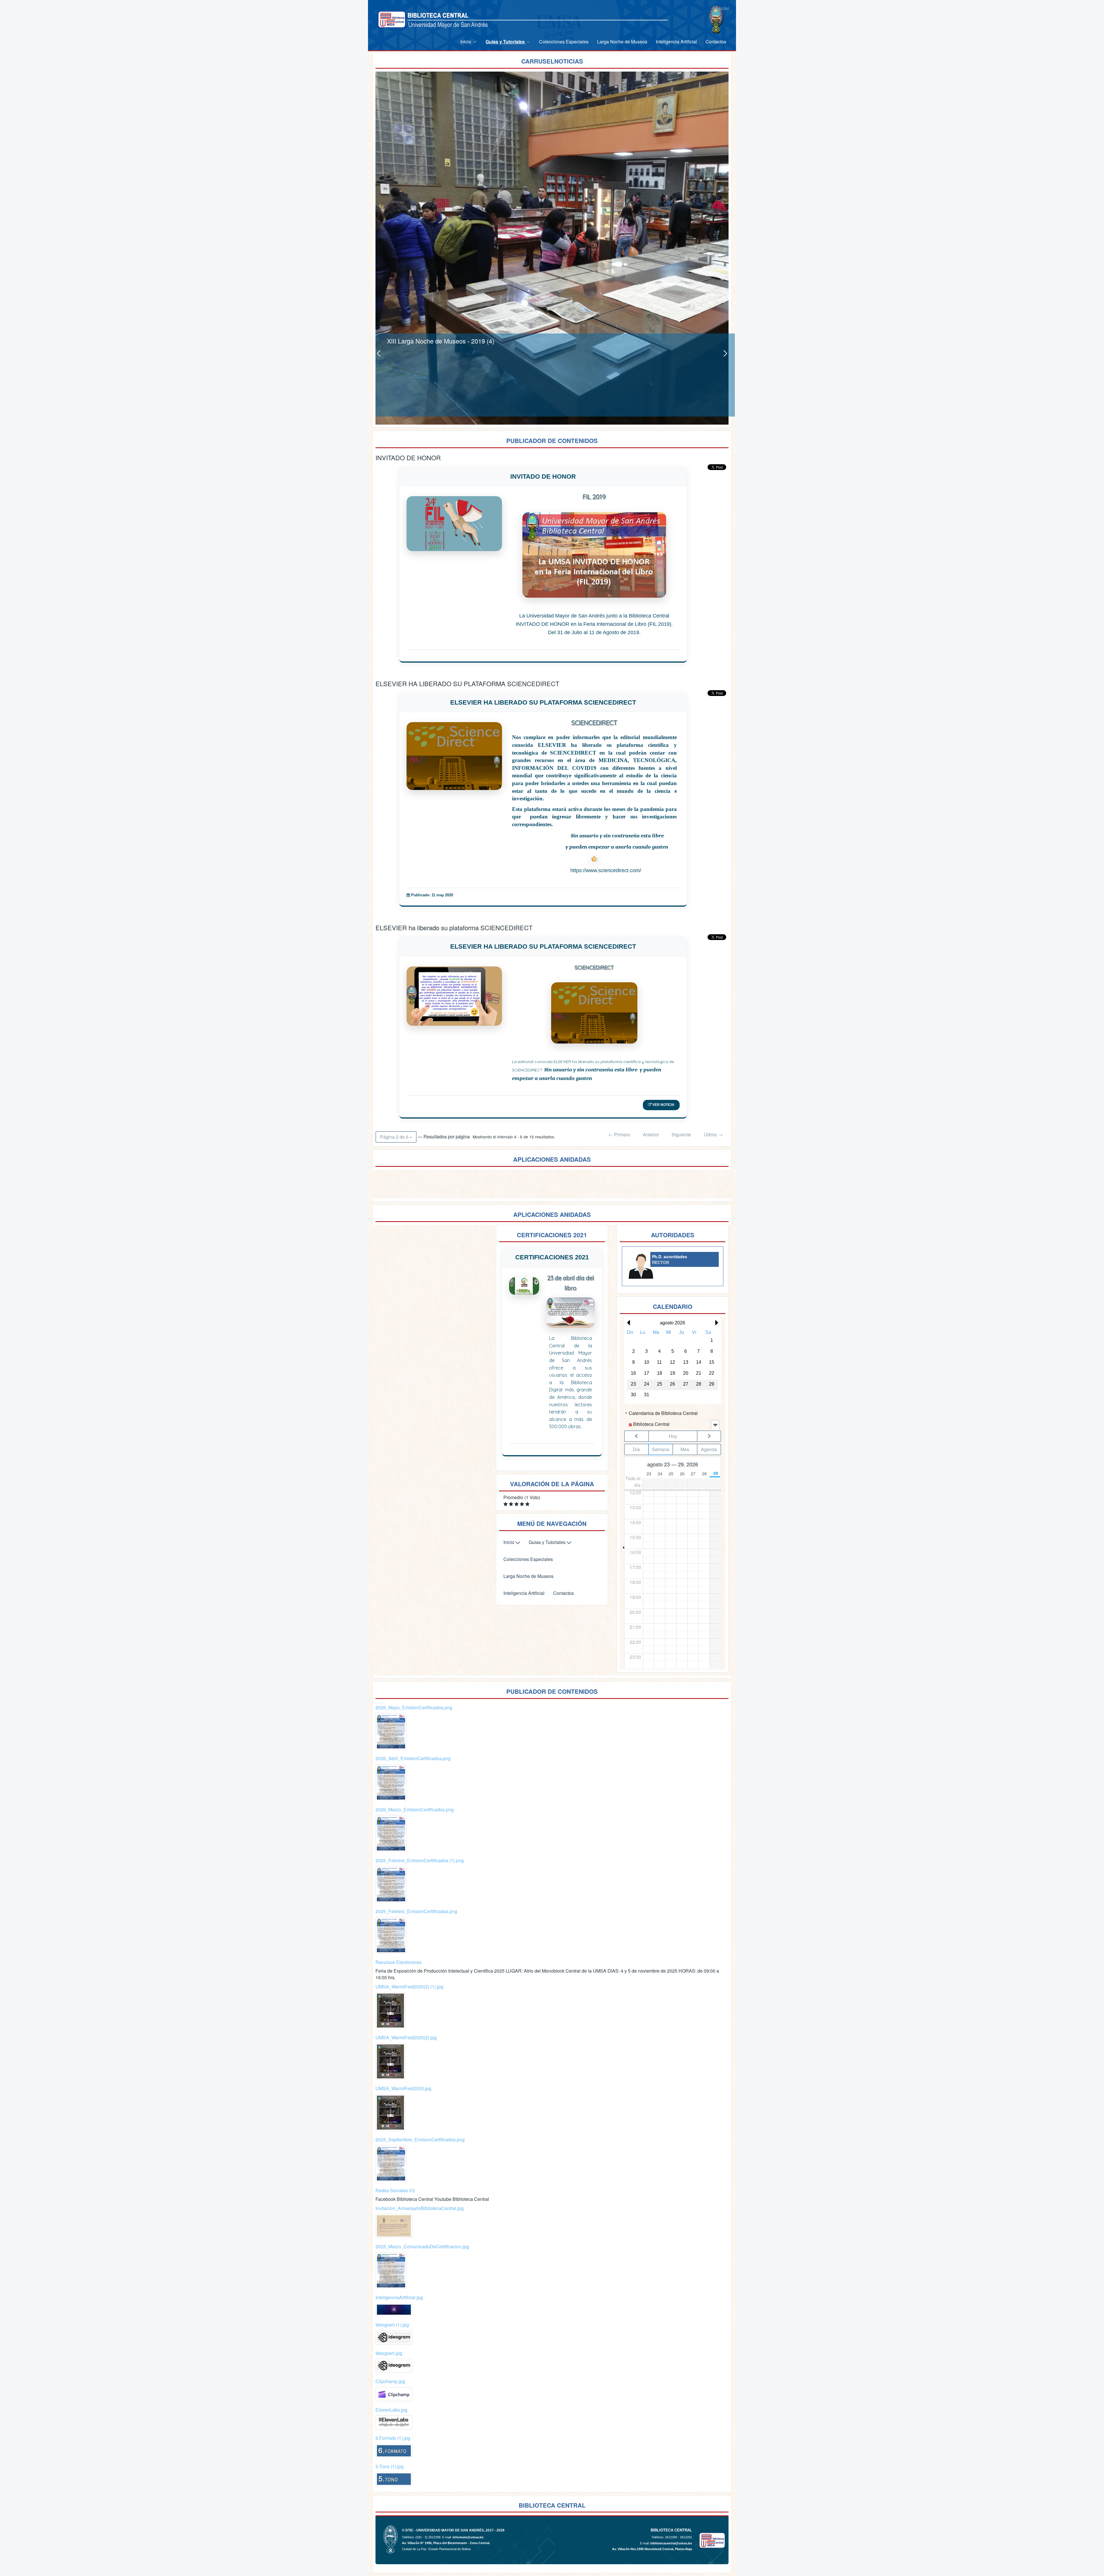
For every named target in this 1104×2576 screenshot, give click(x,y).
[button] (627, 1323)
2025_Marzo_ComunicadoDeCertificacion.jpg (422, 2246)
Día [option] (636, 1449)
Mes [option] (685, 1449)
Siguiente (681, 1134)
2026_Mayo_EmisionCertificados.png (414, 1707)
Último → (713, 1134)
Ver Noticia (663, 1105)
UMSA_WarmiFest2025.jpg (403, 2088)
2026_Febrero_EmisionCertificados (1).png (420, 1860)
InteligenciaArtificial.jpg (399, 2297)
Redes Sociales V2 (395, 2190)
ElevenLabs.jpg (391, 2410)
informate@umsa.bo (468, 2537)
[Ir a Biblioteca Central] (392, 19)
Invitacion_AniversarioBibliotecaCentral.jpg (420, 2208)
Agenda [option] (709, 1449)
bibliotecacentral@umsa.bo (671, 2543)
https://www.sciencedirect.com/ (606, 870)
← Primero (619, 1134)
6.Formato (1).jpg (393, 2438)
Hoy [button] (673, 1436)
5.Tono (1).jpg (390, 2466)
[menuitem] (469, 42)
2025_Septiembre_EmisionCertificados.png (420, 2139)
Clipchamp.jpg (390, 2381)
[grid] (673, 1365)
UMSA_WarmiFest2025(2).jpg (406, 2037)
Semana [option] (661, 1449)
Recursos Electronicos (398, 1962)
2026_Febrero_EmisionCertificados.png (416, 1911)
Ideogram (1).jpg (392, 2325)
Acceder (721, 8)
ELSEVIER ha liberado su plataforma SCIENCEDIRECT (543, 946)
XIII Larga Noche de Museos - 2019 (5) (441, 341)
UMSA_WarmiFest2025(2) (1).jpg (409, 1987)
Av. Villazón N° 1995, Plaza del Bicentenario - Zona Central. (446, 2543)
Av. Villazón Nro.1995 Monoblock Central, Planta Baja (652, 2549)
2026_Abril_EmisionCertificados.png (413, 1758)
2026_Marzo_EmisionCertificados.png (415, 1809)
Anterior (651, 1134)
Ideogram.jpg (389, 2353)
